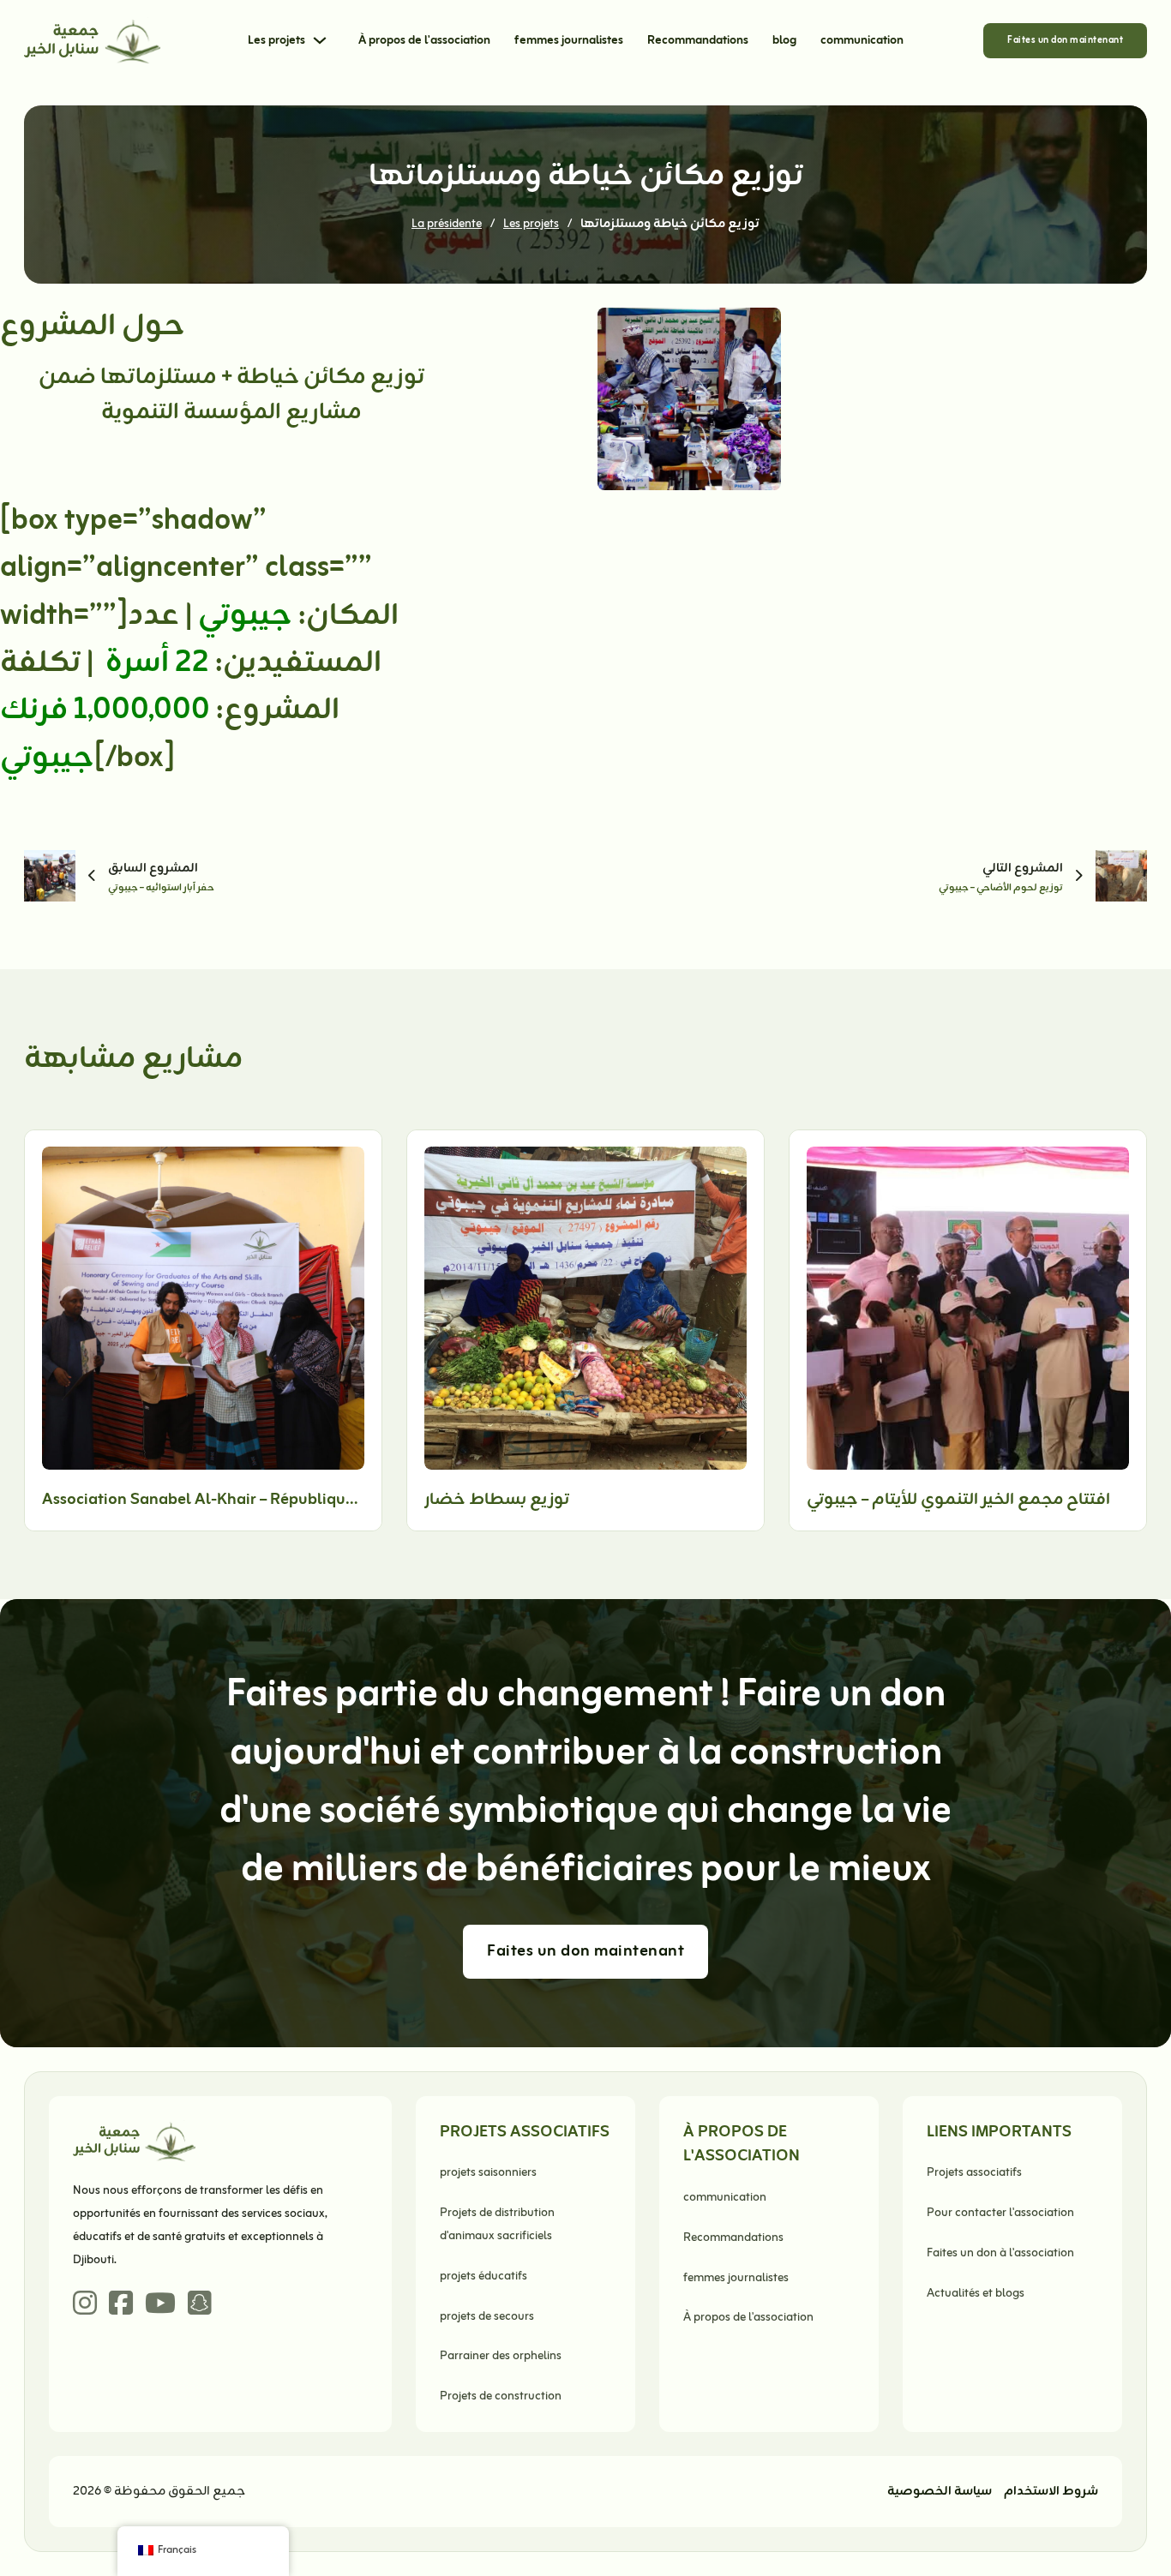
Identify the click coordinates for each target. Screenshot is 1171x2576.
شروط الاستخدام (1051, 2492)
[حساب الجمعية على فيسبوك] (121, 2305)
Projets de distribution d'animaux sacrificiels (497, 2225)
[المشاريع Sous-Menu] (320, 40)
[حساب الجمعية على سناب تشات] (200, 2305)
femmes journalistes (569, 41)
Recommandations (698, 41)
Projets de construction (501, 2396)
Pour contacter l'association (1000, 2213)
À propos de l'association (424, 41)
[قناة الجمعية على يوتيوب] (160, 2305)
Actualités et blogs (976, 2294)
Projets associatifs (974, 2173)
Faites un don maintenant (1065, 40)
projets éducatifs (483, 2276)
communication (862, 41)
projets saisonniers (488, 2173)
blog (784, 41)
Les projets (276, 41)
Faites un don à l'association (1000, 2253)
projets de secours (487, 2317)
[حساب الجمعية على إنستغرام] (85, 2305)
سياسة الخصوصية (940, 2492)
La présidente (447, 224)
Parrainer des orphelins (501, 2356)
